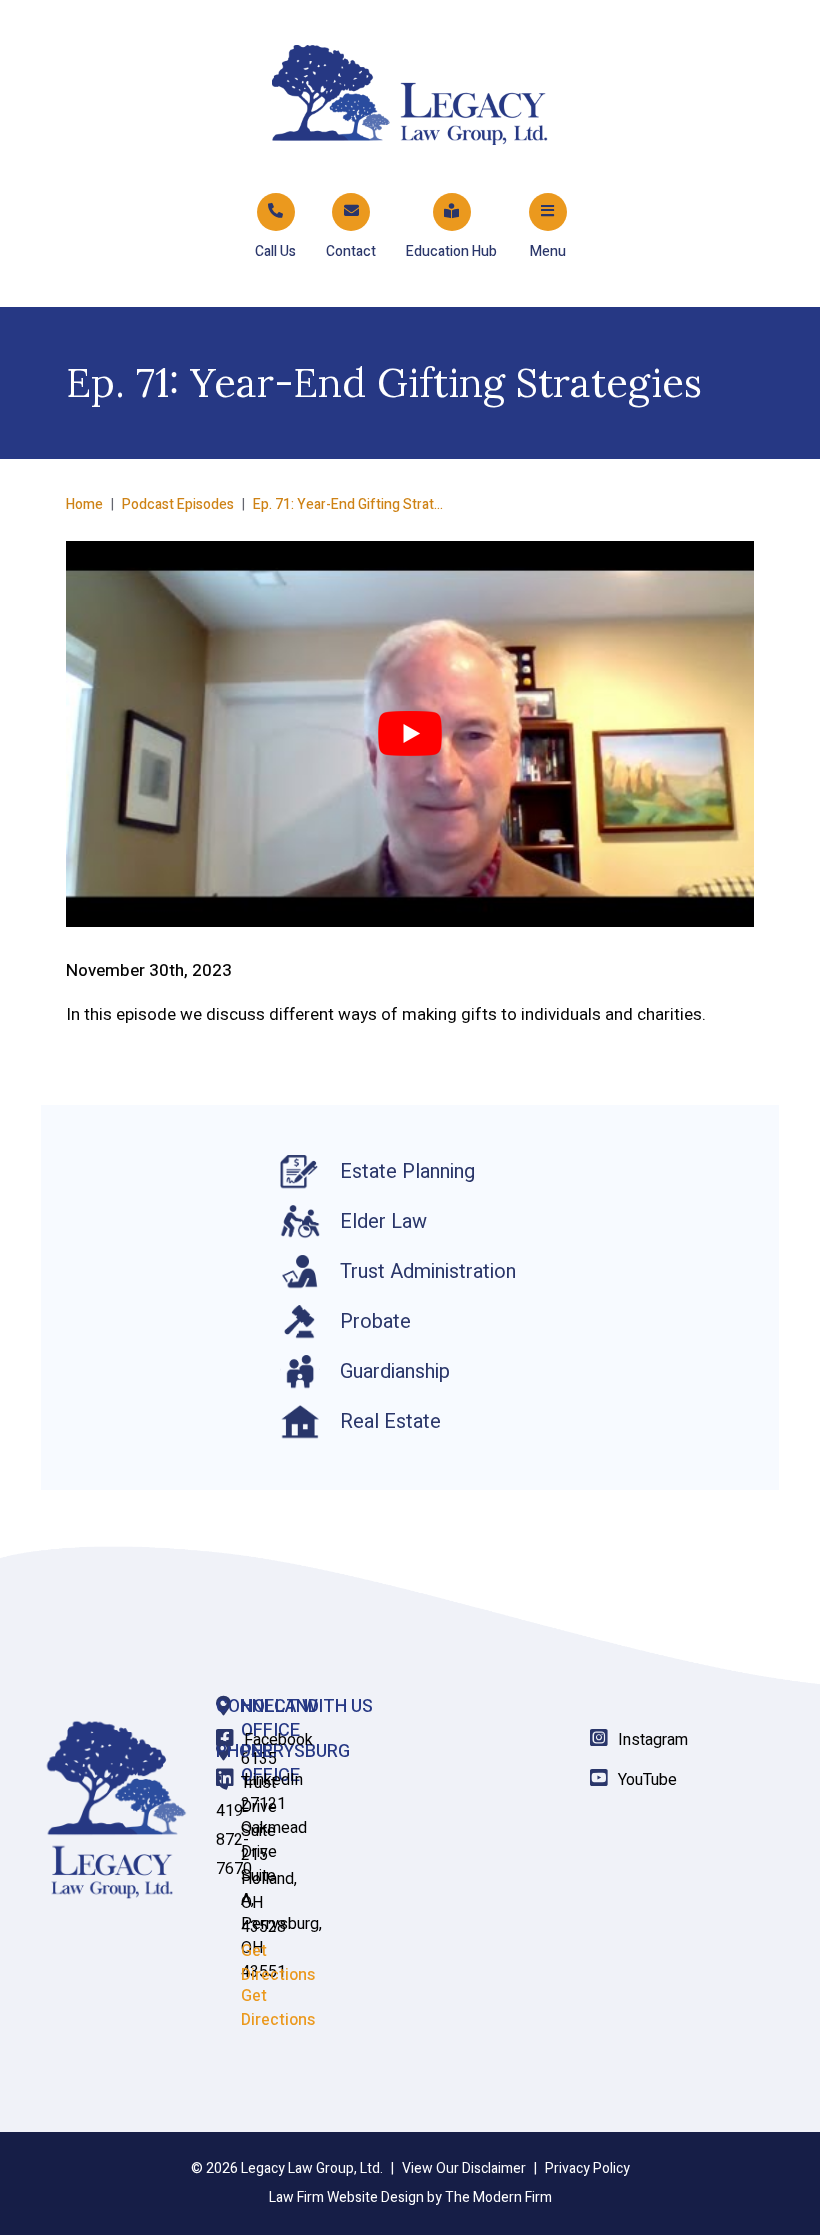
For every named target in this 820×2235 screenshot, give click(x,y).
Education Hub (451, 251)
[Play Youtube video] (410, 734)
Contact (351, 251)
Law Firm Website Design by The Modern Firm (410, 2197)
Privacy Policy (587, 2168)
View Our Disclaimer (464, 2168)
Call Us (275, 251)
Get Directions (278, 2008)
